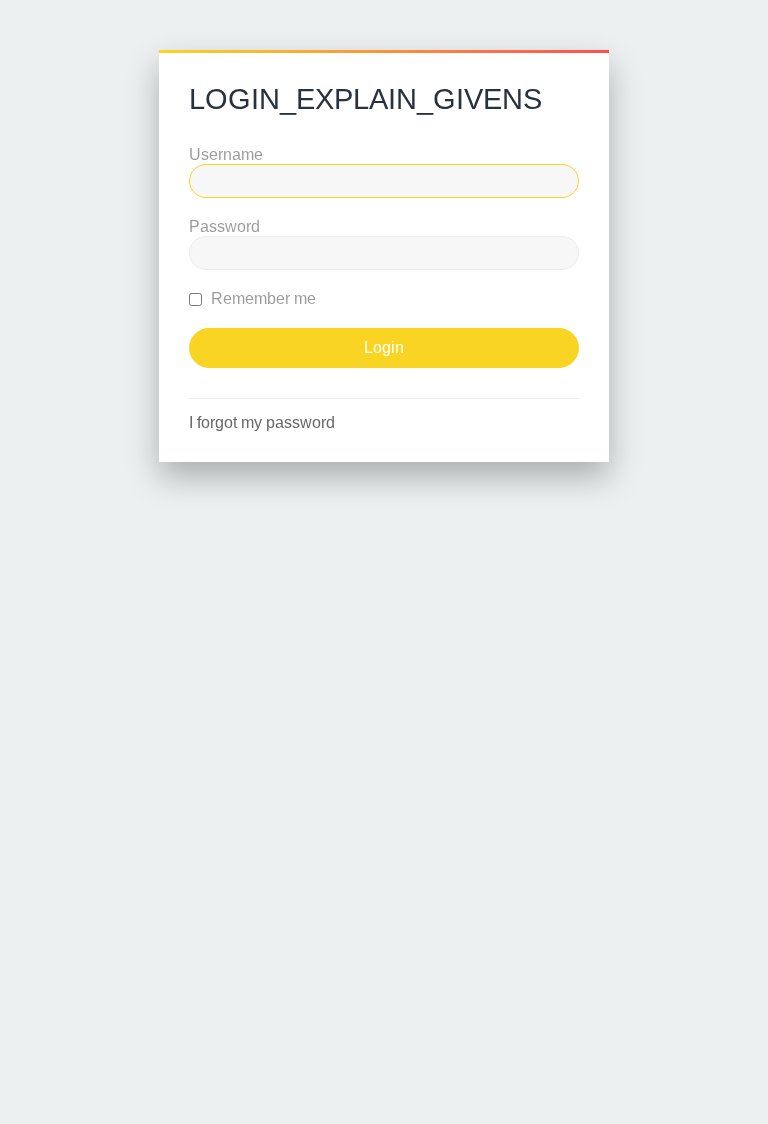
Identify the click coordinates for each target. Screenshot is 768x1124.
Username (226, 154)
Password (224, 226)
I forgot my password (262, 422)
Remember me (261, 298)
